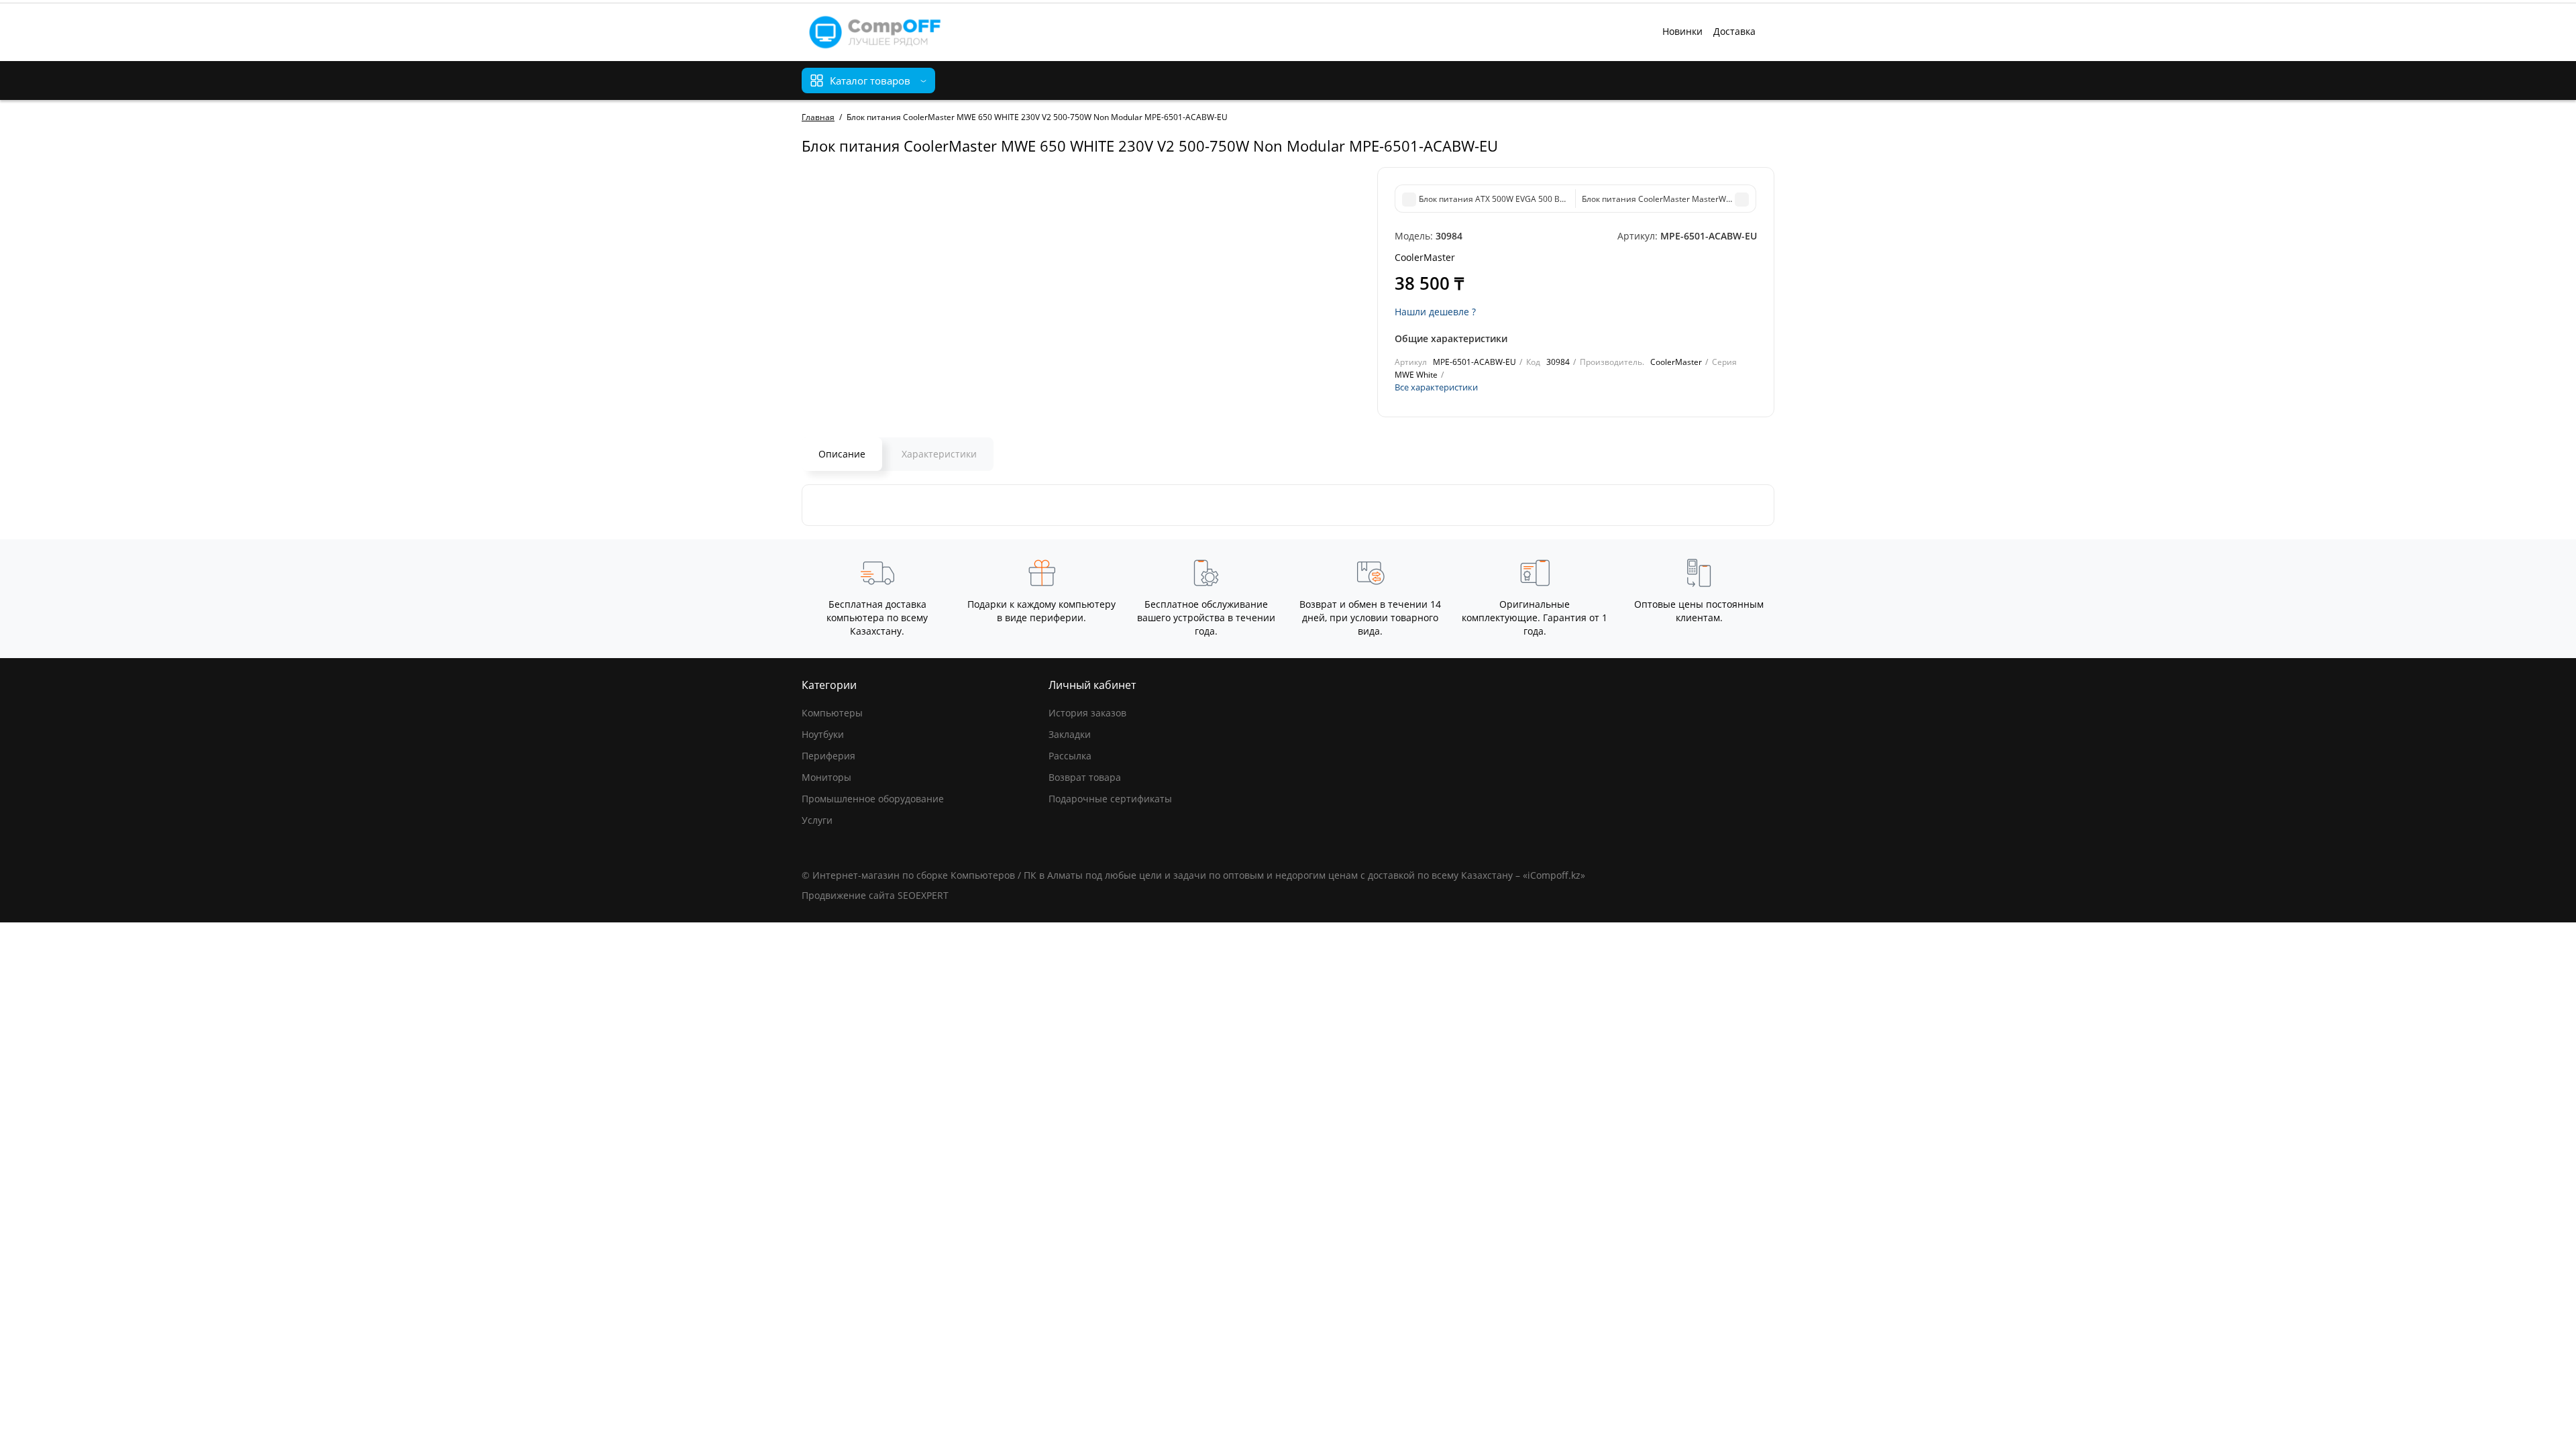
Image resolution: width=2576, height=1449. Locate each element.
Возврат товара (1085, 777)
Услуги (817, 820)
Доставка (1734, 31)
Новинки (1682, 31)
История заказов (1087, 713)
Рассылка (1070, 756)
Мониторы (826, 777)
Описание (842, 454)
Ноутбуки (823, 734)
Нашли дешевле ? (1435, 312)
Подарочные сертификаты (1110, 799)
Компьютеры (832, 713)
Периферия (828, 756)
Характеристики (939, 454)
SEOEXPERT (923, 895)
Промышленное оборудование (873, 799)
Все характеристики (1436, 387)
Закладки (1070, 734)
